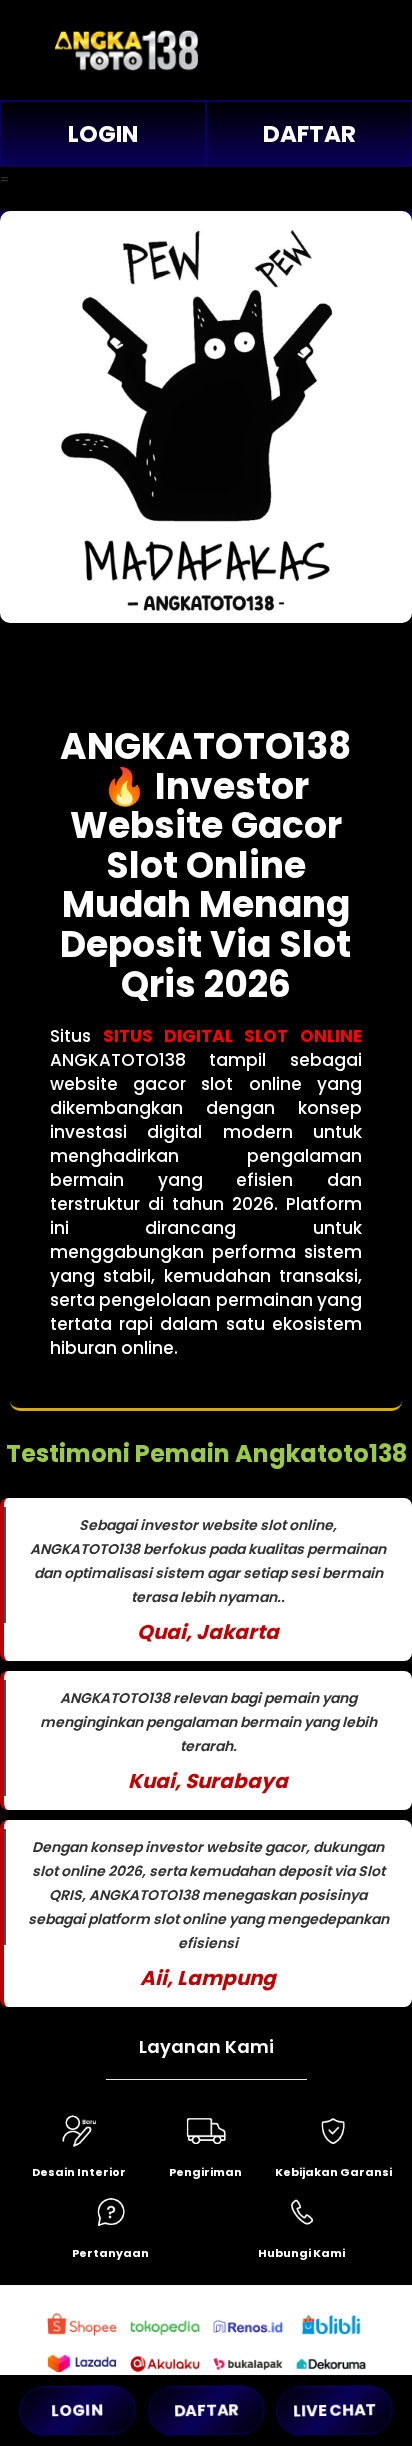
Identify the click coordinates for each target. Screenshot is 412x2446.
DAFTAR (309, 134)
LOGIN (103, 134)
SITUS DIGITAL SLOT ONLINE (232, 1036)
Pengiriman (205, 2172)
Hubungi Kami (301, 2253)
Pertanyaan (110, 2253)
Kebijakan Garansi (333, 2172)
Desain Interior (79, 2172)
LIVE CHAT (335, 2410)
